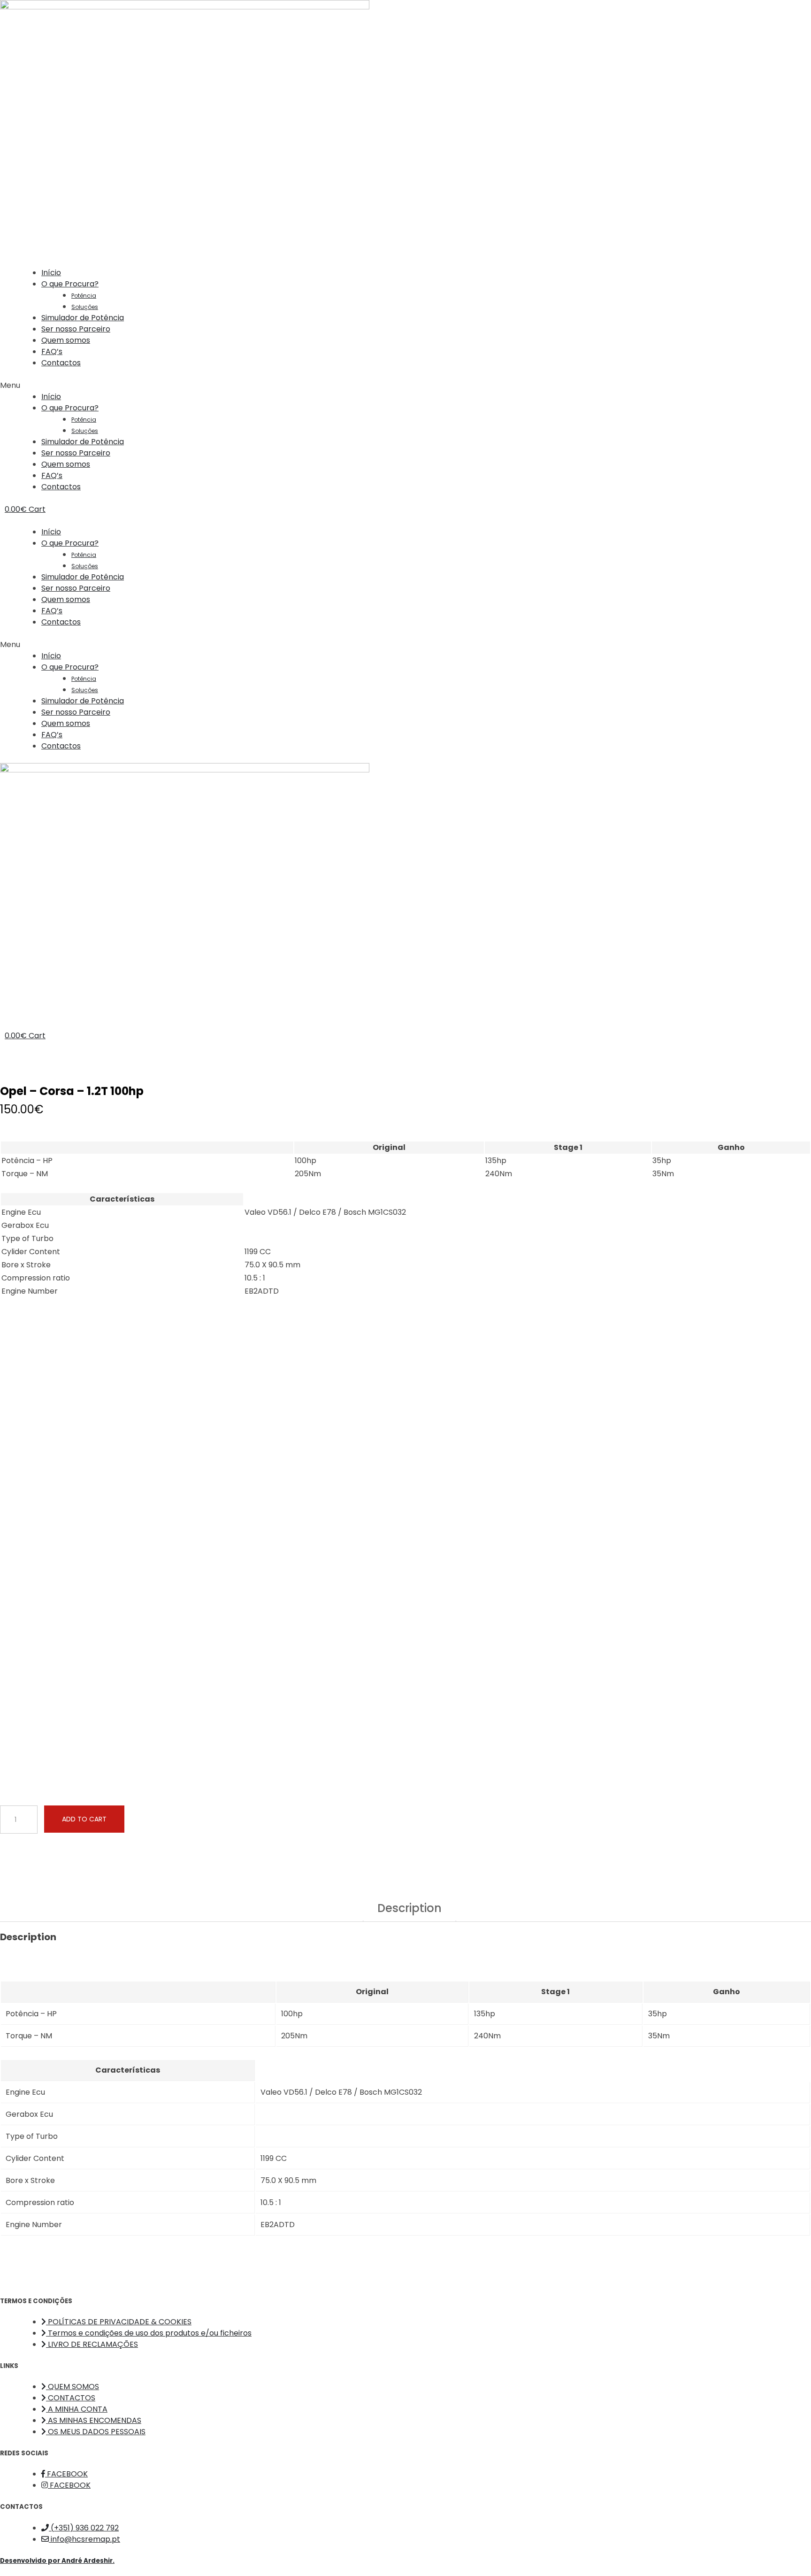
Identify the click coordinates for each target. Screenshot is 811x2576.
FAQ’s (52, 351)
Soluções (85, 307)
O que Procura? (70, 284)
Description (409, 1909)
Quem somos (66, 340)
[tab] (409, 1912)
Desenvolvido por (57, 2561)
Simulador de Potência (83, 318)
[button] (405, 386)
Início (51, 273)
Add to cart (84, 1819)
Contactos (61, 363)
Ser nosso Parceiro (76, 329)
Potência (84, 296)
